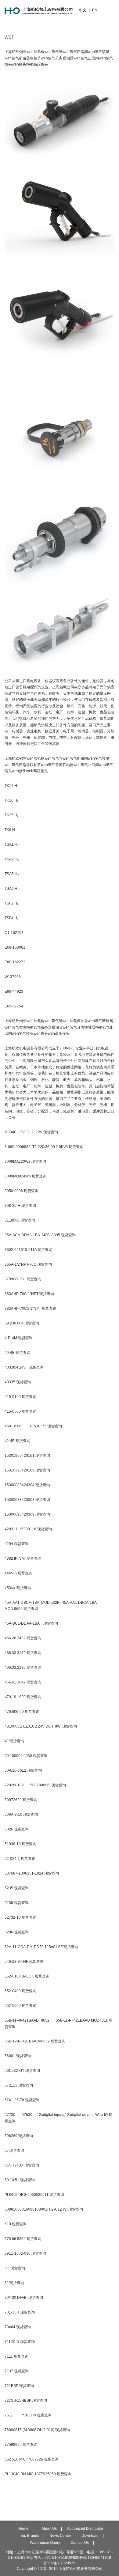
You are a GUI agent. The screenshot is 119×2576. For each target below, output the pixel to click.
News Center (60, 2536)
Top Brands (30, 2536)
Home (23, 2529)
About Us (49, 2529)
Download (90, 2536)
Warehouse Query (45, 2543)
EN (95, 10)
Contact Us (80, 2543)
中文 (83, 10)
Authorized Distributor (85, 2529)
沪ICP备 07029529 (60, 2563)
